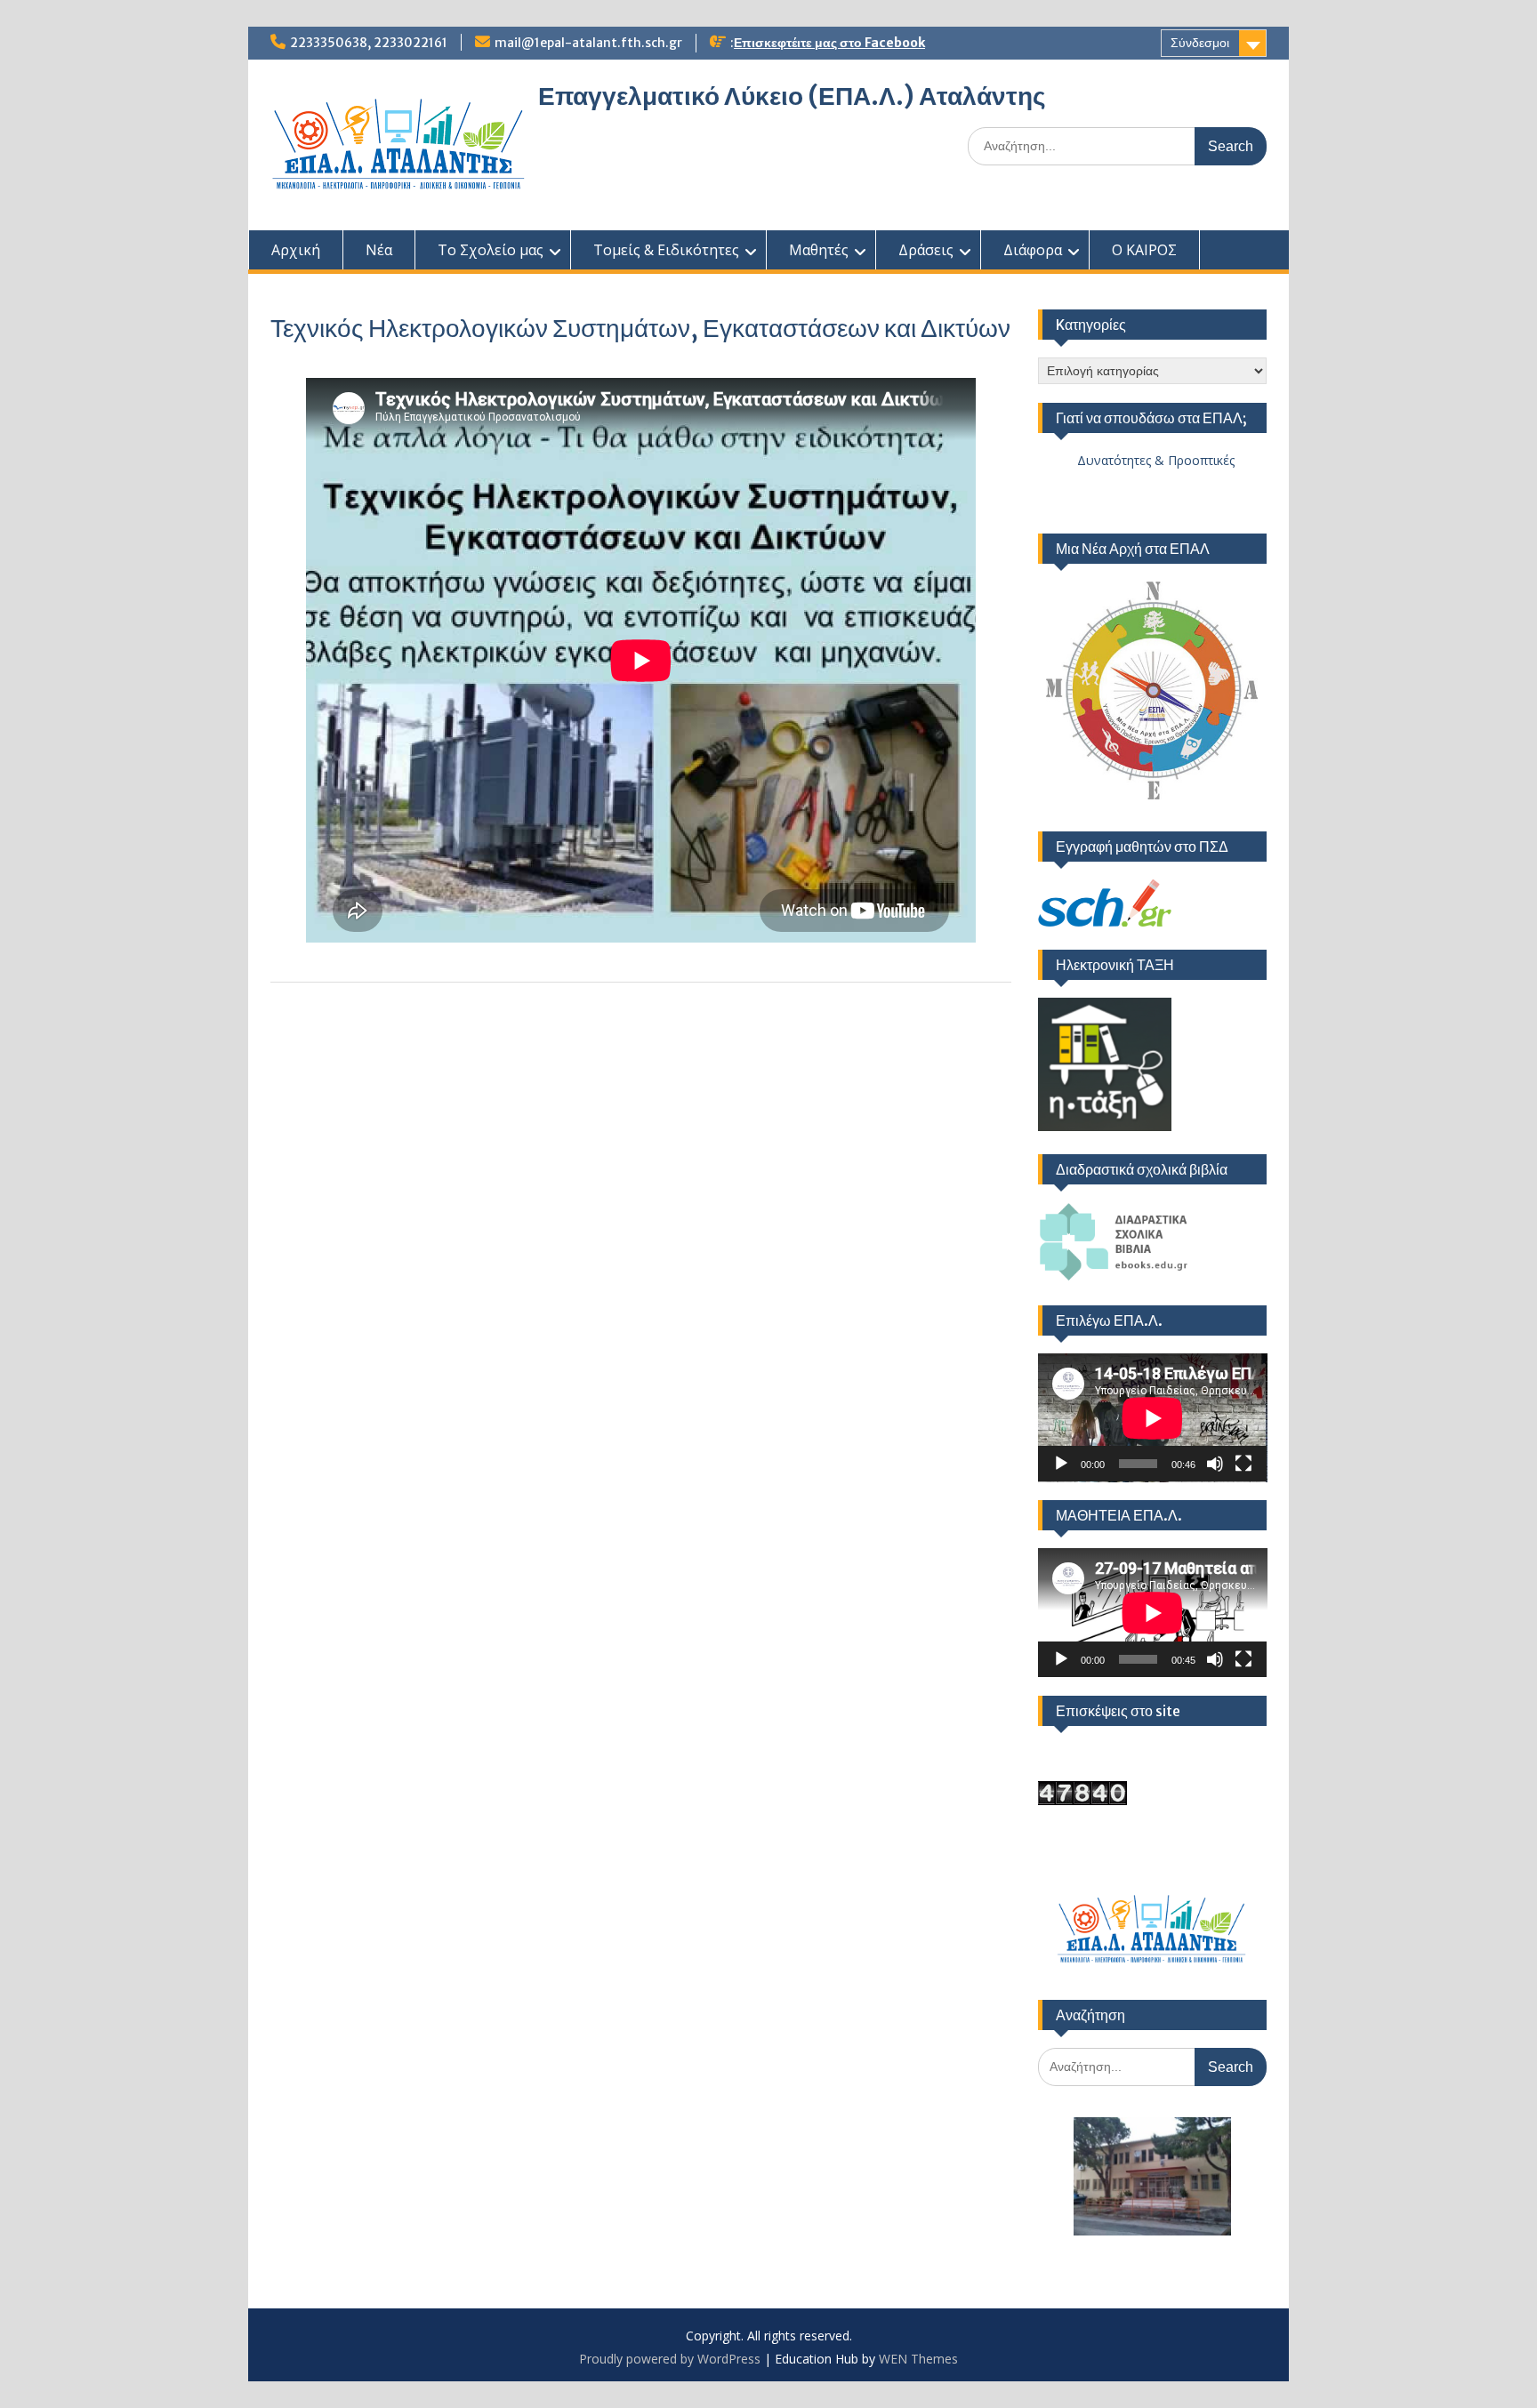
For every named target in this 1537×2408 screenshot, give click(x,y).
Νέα (379, 250)
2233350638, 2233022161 (369, 43)
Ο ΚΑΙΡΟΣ (1144, 250)
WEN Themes (918, 2359)
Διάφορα (1033, 250)
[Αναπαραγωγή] (1061, 1464)
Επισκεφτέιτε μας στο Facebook (829, 43)
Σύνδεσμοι (1200, 43)
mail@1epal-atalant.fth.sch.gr (588, 43)
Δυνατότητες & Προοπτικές (1136, 460)
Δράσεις (926, 250)
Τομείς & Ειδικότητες (666, 250)
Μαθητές (819, 250)
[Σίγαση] (1215, 1464)
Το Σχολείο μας (491, 250)
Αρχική (296, 250)
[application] (1153, 1418)
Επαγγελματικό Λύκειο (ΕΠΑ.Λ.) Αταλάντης (792, 96)
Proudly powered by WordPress (670, 2359)
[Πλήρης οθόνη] (1243, 1464)
